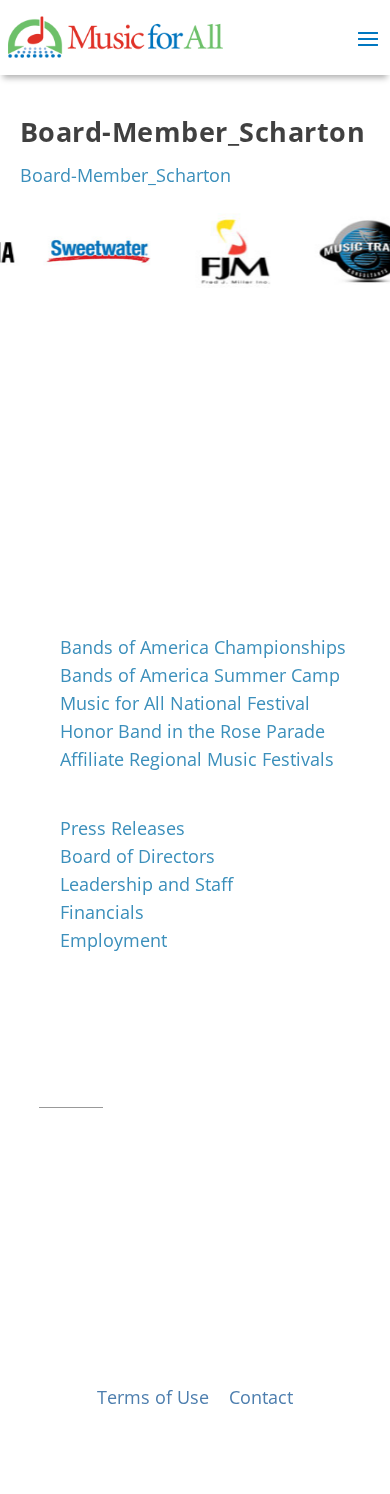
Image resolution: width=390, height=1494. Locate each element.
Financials (102, 912)
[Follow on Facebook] (55, 1128)
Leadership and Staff (146, 884)
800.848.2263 (174, 1072)
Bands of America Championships (203, 647)
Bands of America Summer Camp (200, 675)
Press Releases (122, 828)
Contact (71, 1097)
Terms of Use (153, 1397)
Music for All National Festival (185, 703)
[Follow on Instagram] (95, 1128)
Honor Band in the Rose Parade (192, 731)
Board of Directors (137, 856)
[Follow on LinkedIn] (135, 1128)
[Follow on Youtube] (175, 1128)
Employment (113, 940)
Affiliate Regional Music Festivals (197, 759)
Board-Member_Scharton (125, 175)
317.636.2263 (207, 1047)
